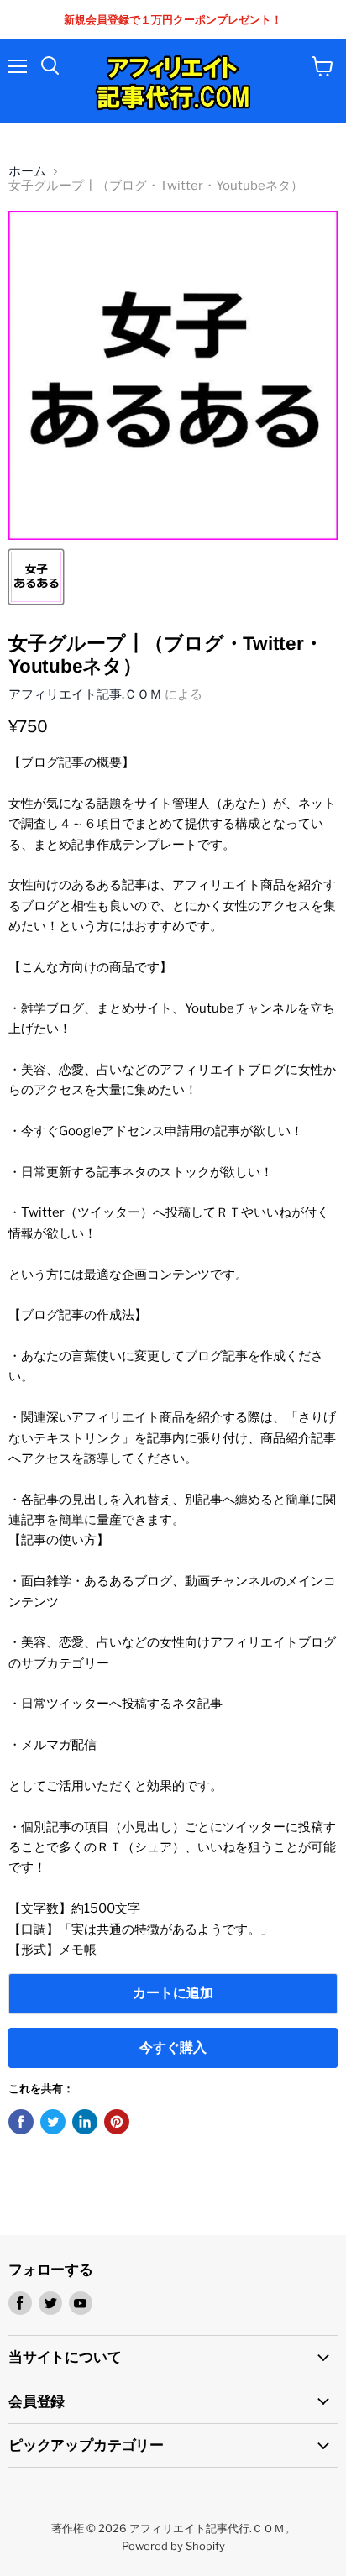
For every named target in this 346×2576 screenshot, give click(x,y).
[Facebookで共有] (21, 2122)
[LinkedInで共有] (85, 2122)
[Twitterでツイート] (53, 2122)
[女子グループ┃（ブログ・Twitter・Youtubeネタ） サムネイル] (36, 577)
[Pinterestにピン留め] (117, 2122)
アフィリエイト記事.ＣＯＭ (85, 694)
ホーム (27, 172)
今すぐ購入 (173, 2047)
